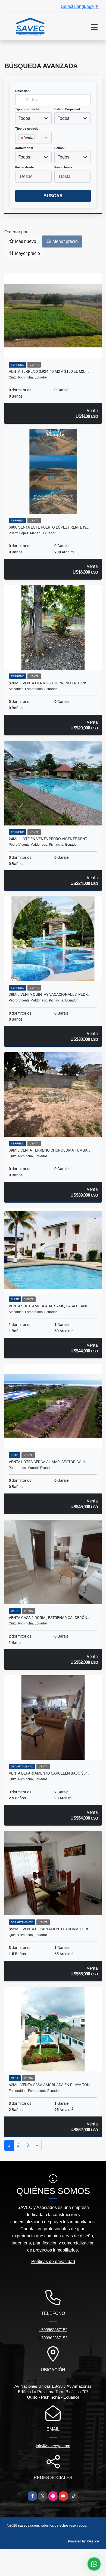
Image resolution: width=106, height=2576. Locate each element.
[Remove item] (22, 138)
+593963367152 (53, 2330)
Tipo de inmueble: (28, 109)
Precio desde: (25, 167)
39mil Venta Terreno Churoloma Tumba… (49, 1150)
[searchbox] (20, 147)
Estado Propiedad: (68, 109)
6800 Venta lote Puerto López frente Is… (49, 527)
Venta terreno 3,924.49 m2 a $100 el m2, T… (49, 371)
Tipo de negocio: (27, 129)
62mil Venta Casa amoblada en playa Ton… (50, 2085)
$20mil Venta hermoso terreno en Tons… (49, 683)
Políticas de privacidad (53, 2262)
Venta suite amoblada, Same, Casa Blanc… (50, 1306)
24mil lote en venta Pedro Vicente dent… (49, 839)
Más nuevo (25, 241)
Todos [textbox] (24, 118)
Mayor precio (27, 253)
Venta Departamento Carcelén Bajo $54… (49, 1773)
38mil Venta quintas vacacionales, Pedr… (49, 994)
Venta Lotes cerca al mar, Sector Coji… (48, 1462)
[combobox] (33, 118)
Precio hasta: (64, 167)
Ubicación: (23, 91)
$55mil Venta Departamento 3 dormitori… (50, 1929)
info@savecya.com (53, 2446)
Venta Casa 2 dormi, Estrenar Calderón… (49, 1618)
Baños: (60, 148)
